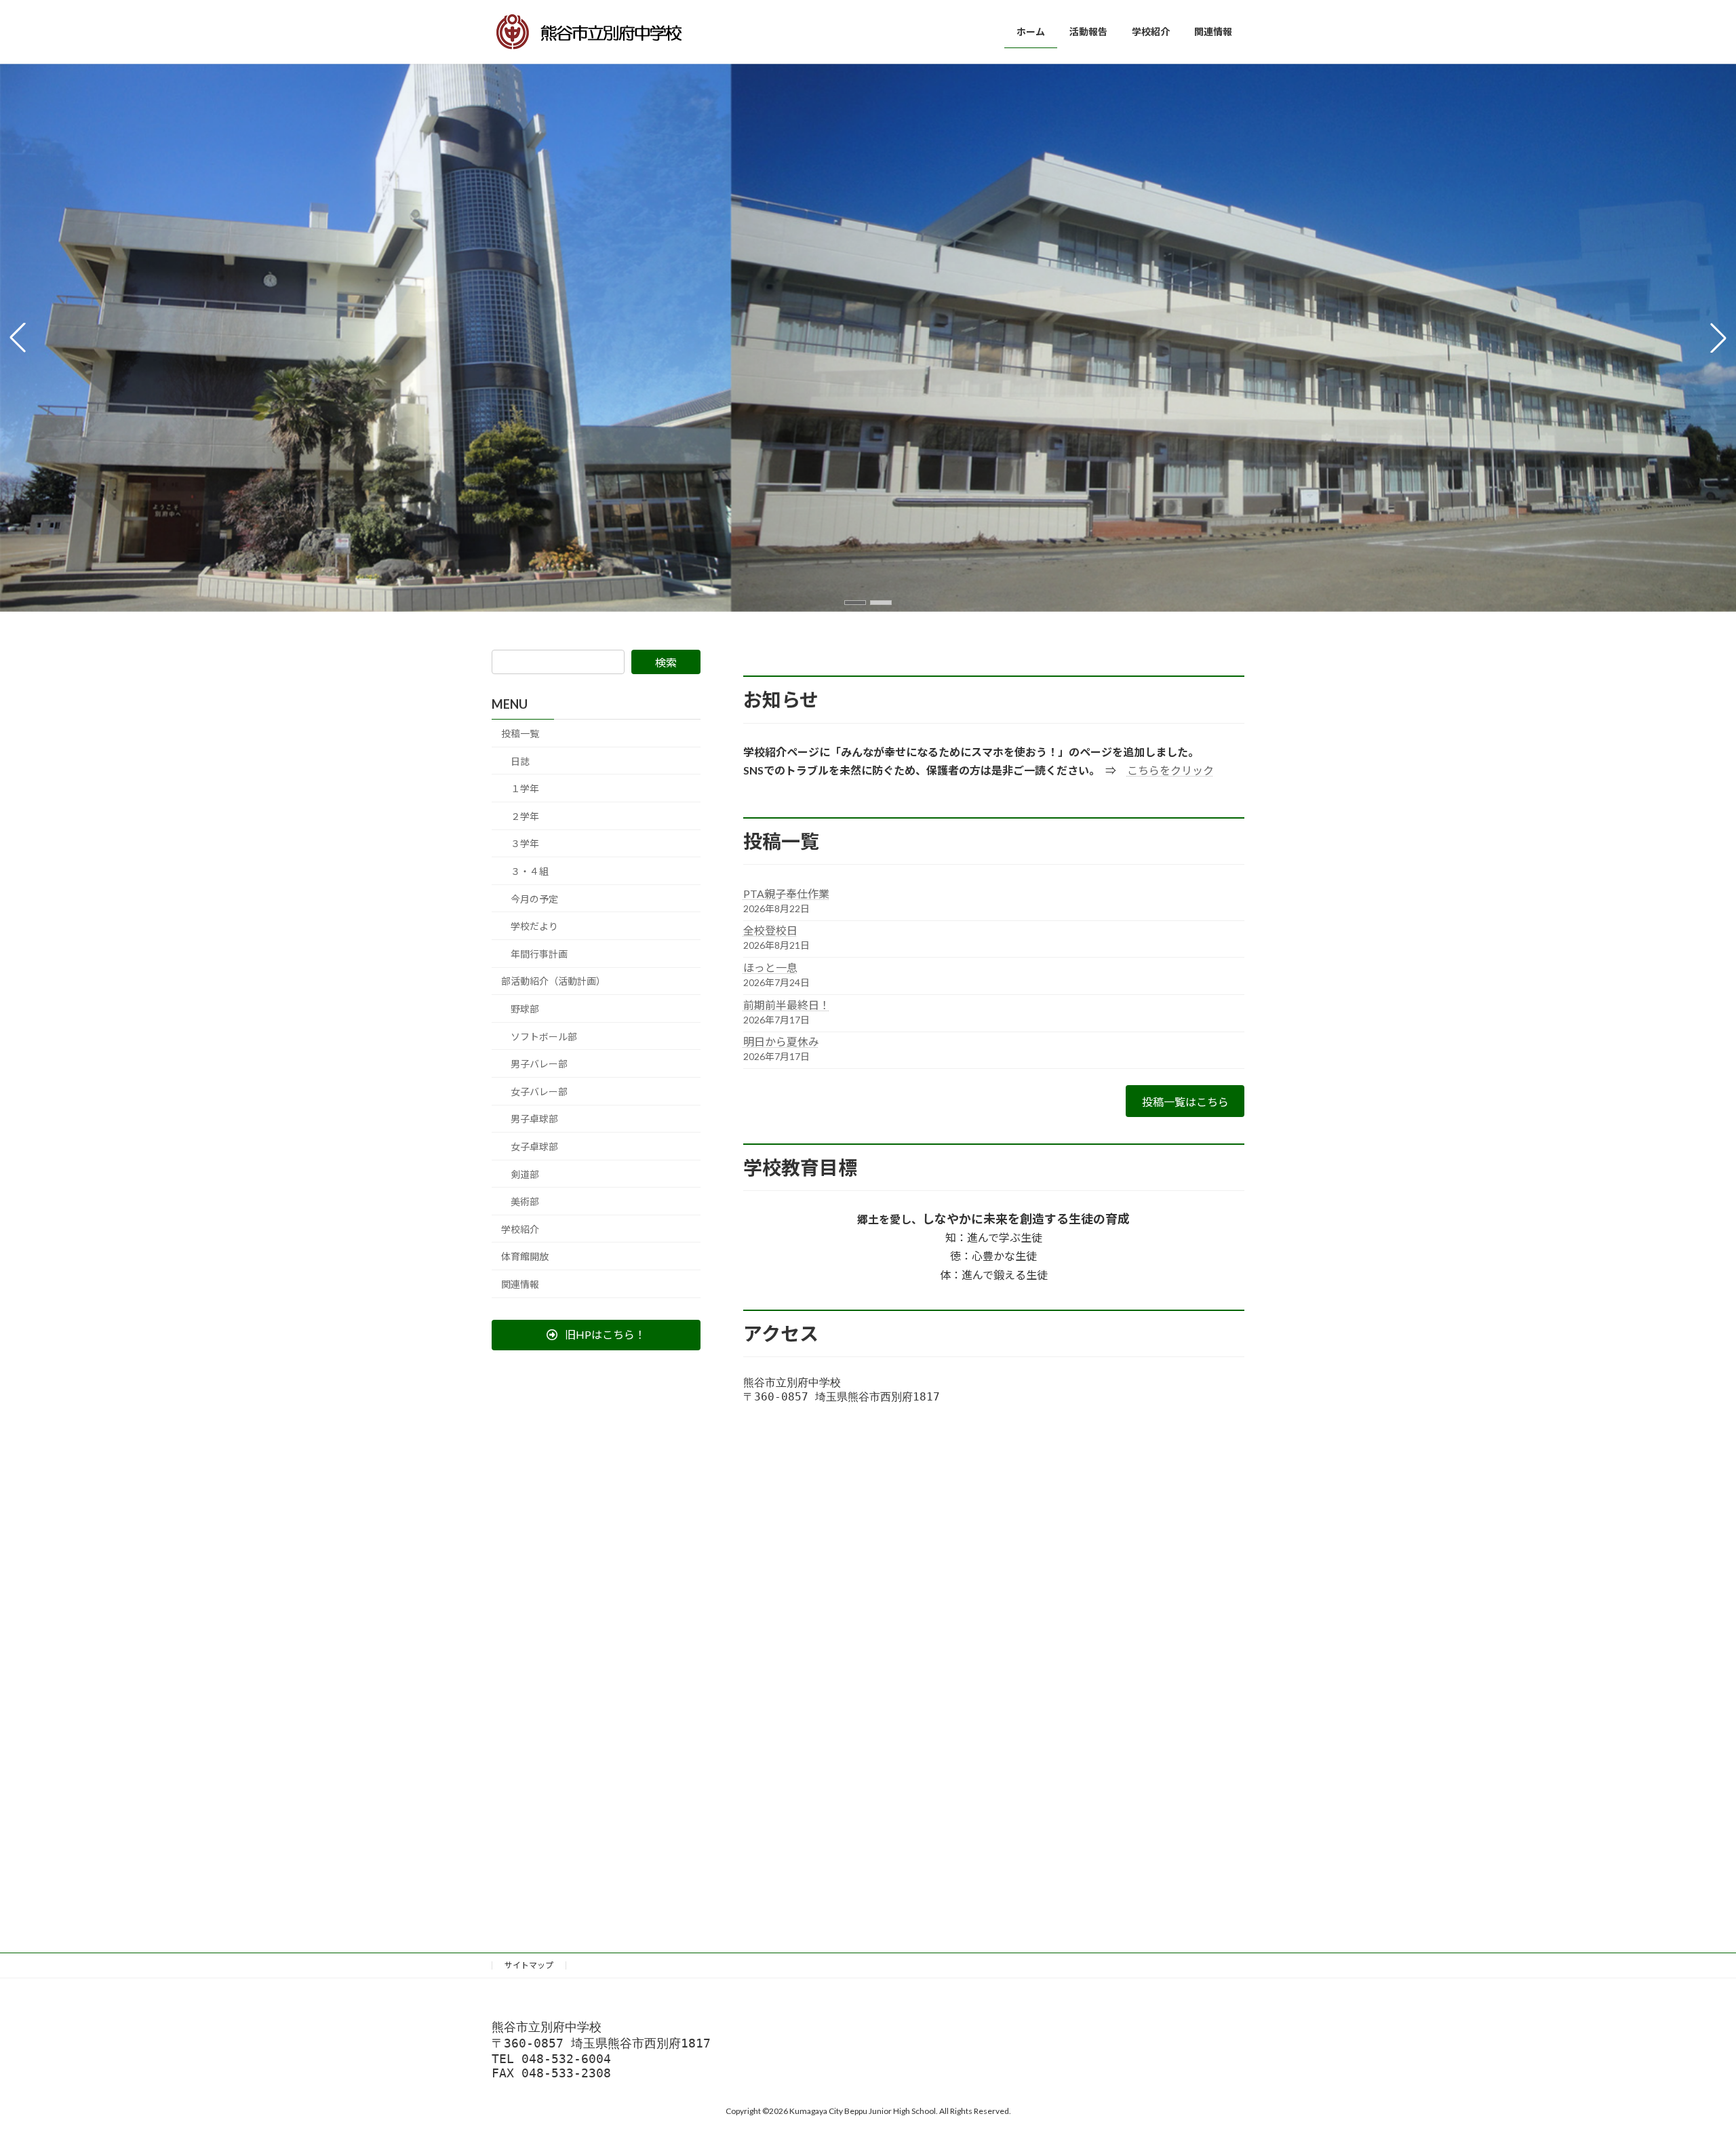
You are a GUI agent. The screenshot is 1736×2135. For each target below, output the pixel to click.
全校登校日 (770, 930)
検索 (666, 662)
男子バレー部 (539, 1064)
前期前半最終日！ (787, 1005)
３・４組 (530, 871)
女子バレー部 (539, 1092)
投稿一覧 (520, 733)
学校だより (534, 926)
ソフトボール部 (544, 1037)
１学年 (525, 788)
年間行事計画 (539, 954)
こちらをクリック (1170, 770)
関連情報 (520, 1284)
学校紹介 (520, 1229)
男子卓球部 (534, 1119)
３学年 (525, 843)
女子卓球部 (534, 1147)
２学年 (525, 816)
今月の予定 (534, 899)
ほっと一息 (770, 967)
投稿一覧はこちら (1185, 1102)
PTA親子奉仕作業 (786, 894)
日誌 (520, 761)
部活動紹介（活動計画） (553, 981)
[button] (855, 603)
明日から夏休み (781, 1041)
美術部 (525, 1201)
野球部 (525, 1009)
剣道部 (525, 1174)
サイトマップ (529, 1965)
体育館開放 (525, 1256)
